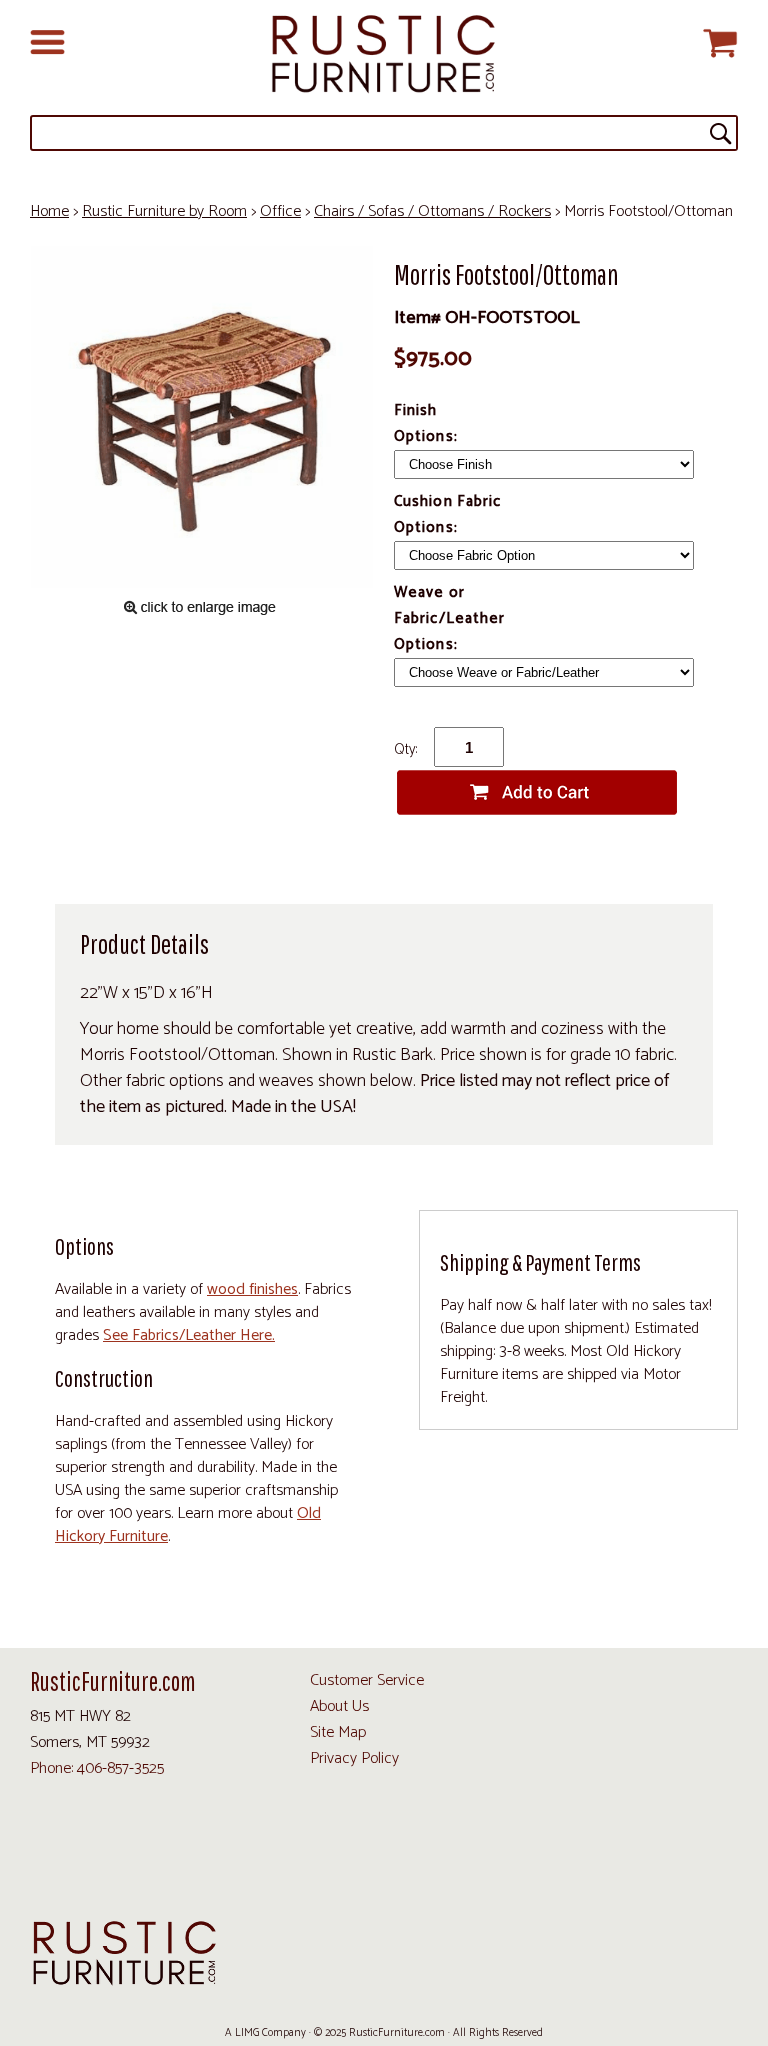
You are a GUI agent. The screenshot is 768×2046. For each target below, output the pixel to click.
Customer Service (367, 1680)
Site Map (338, 1732)
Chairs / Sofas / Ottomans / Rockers (432, 211)
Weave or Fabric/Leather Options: (449, 618)
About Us (339, 1706)
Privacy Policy (354, 1758)
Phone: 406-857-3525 (97, 1768)
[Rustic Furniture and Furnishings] (384, 55)
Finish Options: (428, 423)
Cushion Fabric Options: (447, 514)
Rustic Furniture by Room (164, 211)
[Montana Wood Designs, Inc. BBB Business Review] (638, 1863)
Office (280, 211)
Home (49, 211)
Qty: (405, 749)
